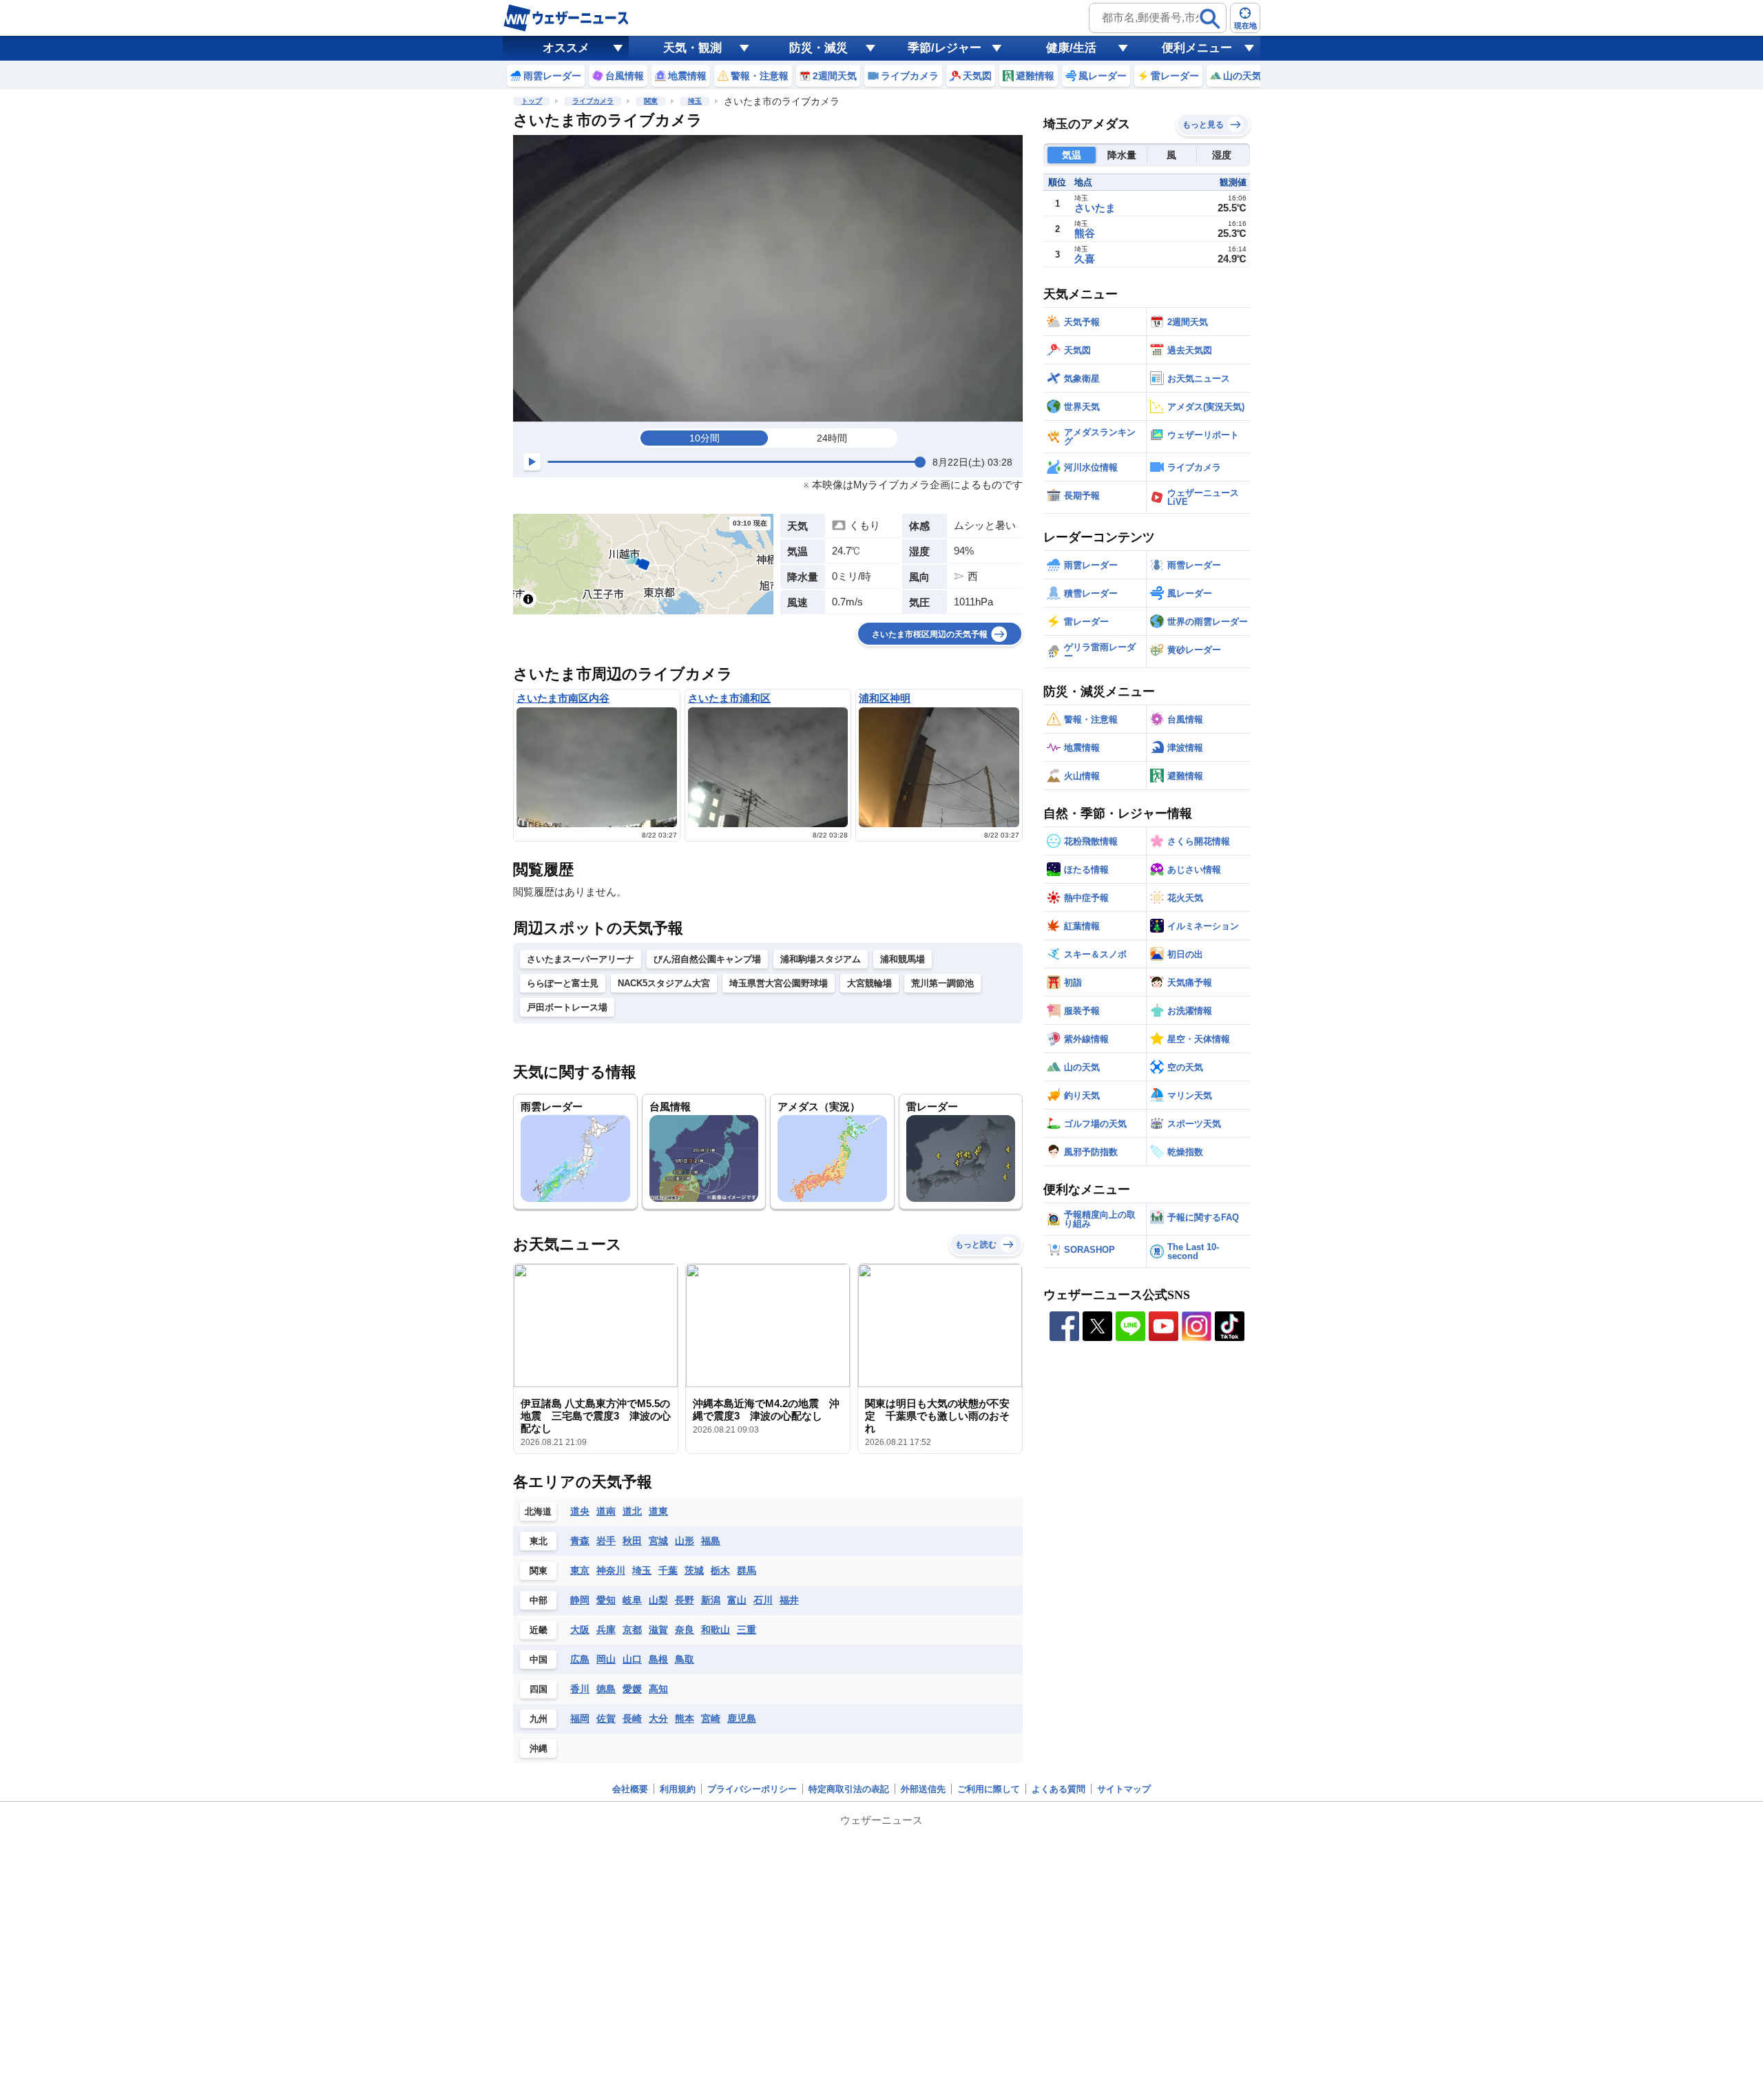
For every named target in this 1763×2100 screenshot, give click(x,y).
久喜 (1085, 259)
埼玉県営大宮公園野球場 (779, 983)
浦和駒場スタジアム (821, 959)
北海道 (538, 1511)
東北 (539, 1541)
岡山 (606, 1659)
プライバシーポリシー (752, 1789)
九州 (539, 1719)
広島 (580, 1659)
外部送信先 (923, 1789)
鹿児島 (742, 1718)
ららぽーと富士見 (563, 983)
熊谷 (1085, 233)
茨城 (694, 1570)
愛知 (606, 1600)
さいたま (1095, 208)
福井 (789, 1600)
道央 (580, 1511)
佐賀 (606, 1718)
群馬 (747, 1570)
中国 (539, 1660)
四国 (539, 1689)
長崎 (632, 1718)
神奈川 (611, 1570)
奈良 (685, 1630)
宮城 (658, 1541)
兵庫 (606, 1630)
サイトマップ (1124, 1789)
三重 (747, 1630)
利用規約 (678, 1789)
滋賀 (658, 1630)
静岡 (580, 1600)
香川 (580, 1689)
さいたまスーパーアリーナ (581, 959)
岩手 (606, 1541)
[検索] (1210, 19)
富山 (737, 1600)
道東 (658, 1511)
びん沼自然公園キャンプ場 (707, 959)
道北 (632, 1511)
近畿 (539, 1630)
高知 (658, 1689)
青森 (580, 1541)
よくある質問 (1058, 1789)
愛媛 (632, 1689)
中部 (539, 1600)
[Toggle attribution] (528, 599)
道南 (606, 1511)
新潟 (711, 1600)
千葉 (668, 1570)
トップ (532, 101)
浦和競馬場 (903, 959)
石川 (763, 1600)
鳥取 (685, 1659)
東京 (580, 1570)
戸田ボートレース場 (567, 1007)
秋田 (632, 1541)
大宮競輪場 (869, 983)
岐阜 (632, 1600)
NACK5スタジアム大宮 (664, 983)
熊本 (685, 1718)
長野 (685, 1600)
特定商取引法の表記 (849, 1789)
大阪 (580, 1630)
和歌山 (716, 1630)
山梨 (658, 1600)
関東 (651, 101)
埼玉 (695, 101)
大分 (658, 1718)
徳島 (606, 1689)
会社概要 (630, 1789)
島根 (658, 1659)
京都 (632, 1630)
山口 (632, 1659)
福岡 (580, 1718)
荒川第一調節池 (942, 983)
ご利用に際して (989, 1789)
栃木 (720, 1570)
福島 (711, 1541)
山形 (685, 1541)
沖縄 (539, 1748)
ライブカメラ (593, 101)
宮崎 (711, 1718)
